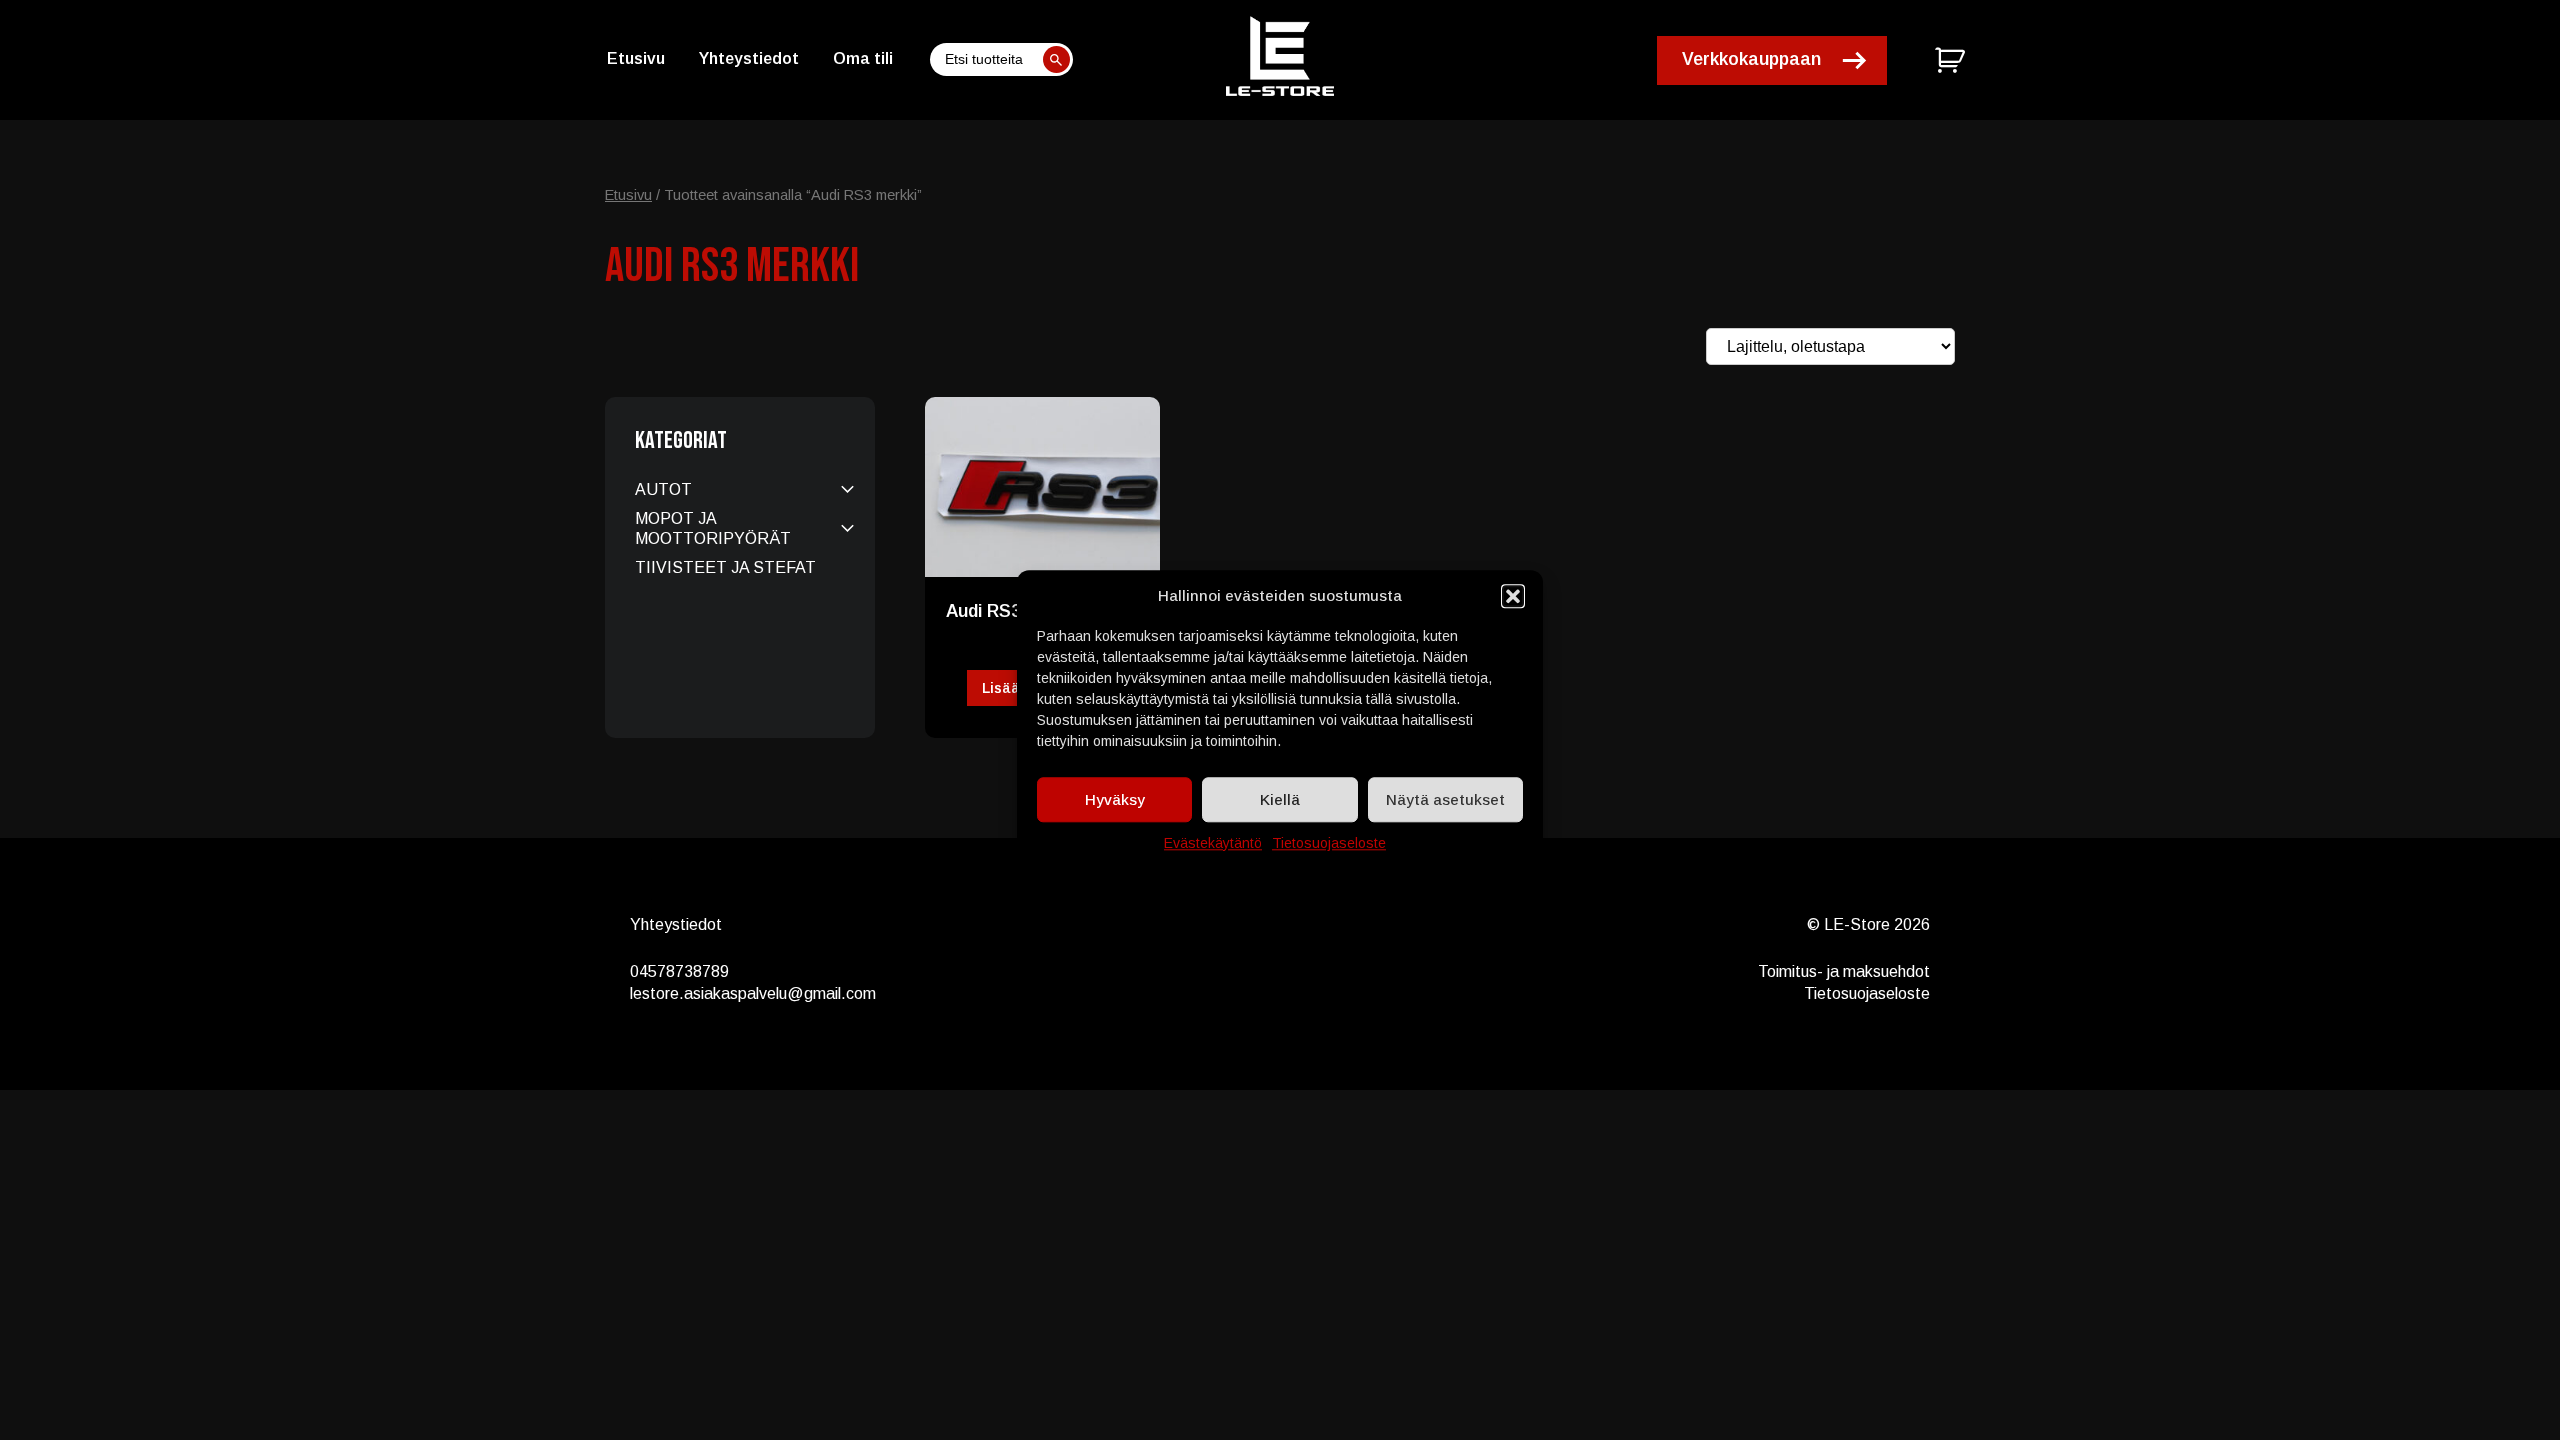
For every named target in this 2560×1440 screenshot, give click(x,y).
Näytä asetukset (1445, 799)
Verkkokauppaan (1751, 59)
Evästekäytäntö (1213, 843)
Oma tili (863, 58)
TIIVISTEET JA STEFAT (725, 567)
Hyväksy (1115, 799)
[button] (1513, 596)
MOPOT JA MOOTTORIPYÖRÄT (713, 528)
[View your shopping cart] (1952, 60)
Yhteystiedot (749, 58)
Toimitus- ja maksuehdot (1844, 971)
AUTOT (663, 489)
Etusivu (636, 58)
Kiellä (1280, 799)
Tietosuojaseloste (1329, 843)
